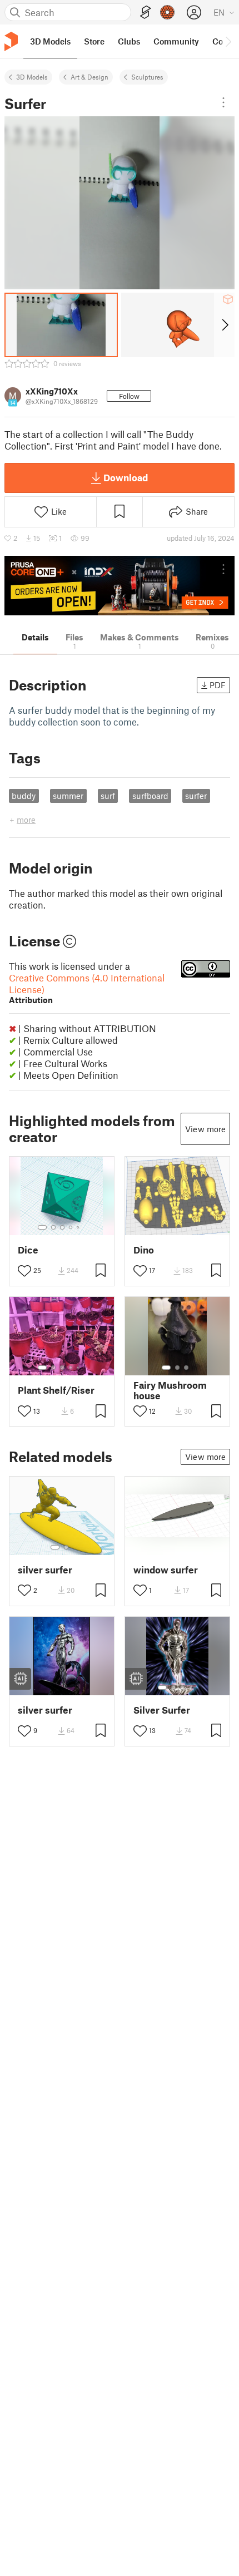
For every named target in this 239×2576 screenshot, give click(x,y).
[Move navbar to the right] (228, 41)
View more (205, 1129)
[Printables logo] (11, 41)
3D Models (32, 77)
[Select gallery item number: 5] (79, 1227)
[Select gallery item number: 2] (53, 1227)
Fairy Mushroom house (170, 1390)
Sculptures (147, 77)
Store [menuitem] (94, 41)
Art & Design (89, 77)
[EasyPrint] (146, 13)
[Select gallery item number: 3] (62, 1227)
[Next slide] (224, 325)
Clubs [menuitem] (129, 41)
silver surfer (45, 1570)
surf (108, 796)
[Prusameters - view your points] (167, 12)
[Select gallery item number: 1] (42, 1227)
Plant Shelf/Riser (56, 1390)
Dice (28, 1250)
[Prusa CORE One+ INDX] (120, 586)
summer (68, 796)
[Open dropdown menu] (223, 102)
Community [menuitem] (176, 41)
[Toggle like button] (24, 1271)
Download (126, 477)
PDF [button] (218, 685)
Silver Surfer (162, 1710)
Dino (144, 1250)
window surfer (166, 1570)
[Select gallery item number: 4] (71, 1227)
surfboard (150, 796)
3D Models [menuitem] (50, 41)
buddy (24, 796)
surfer (196, 796)
